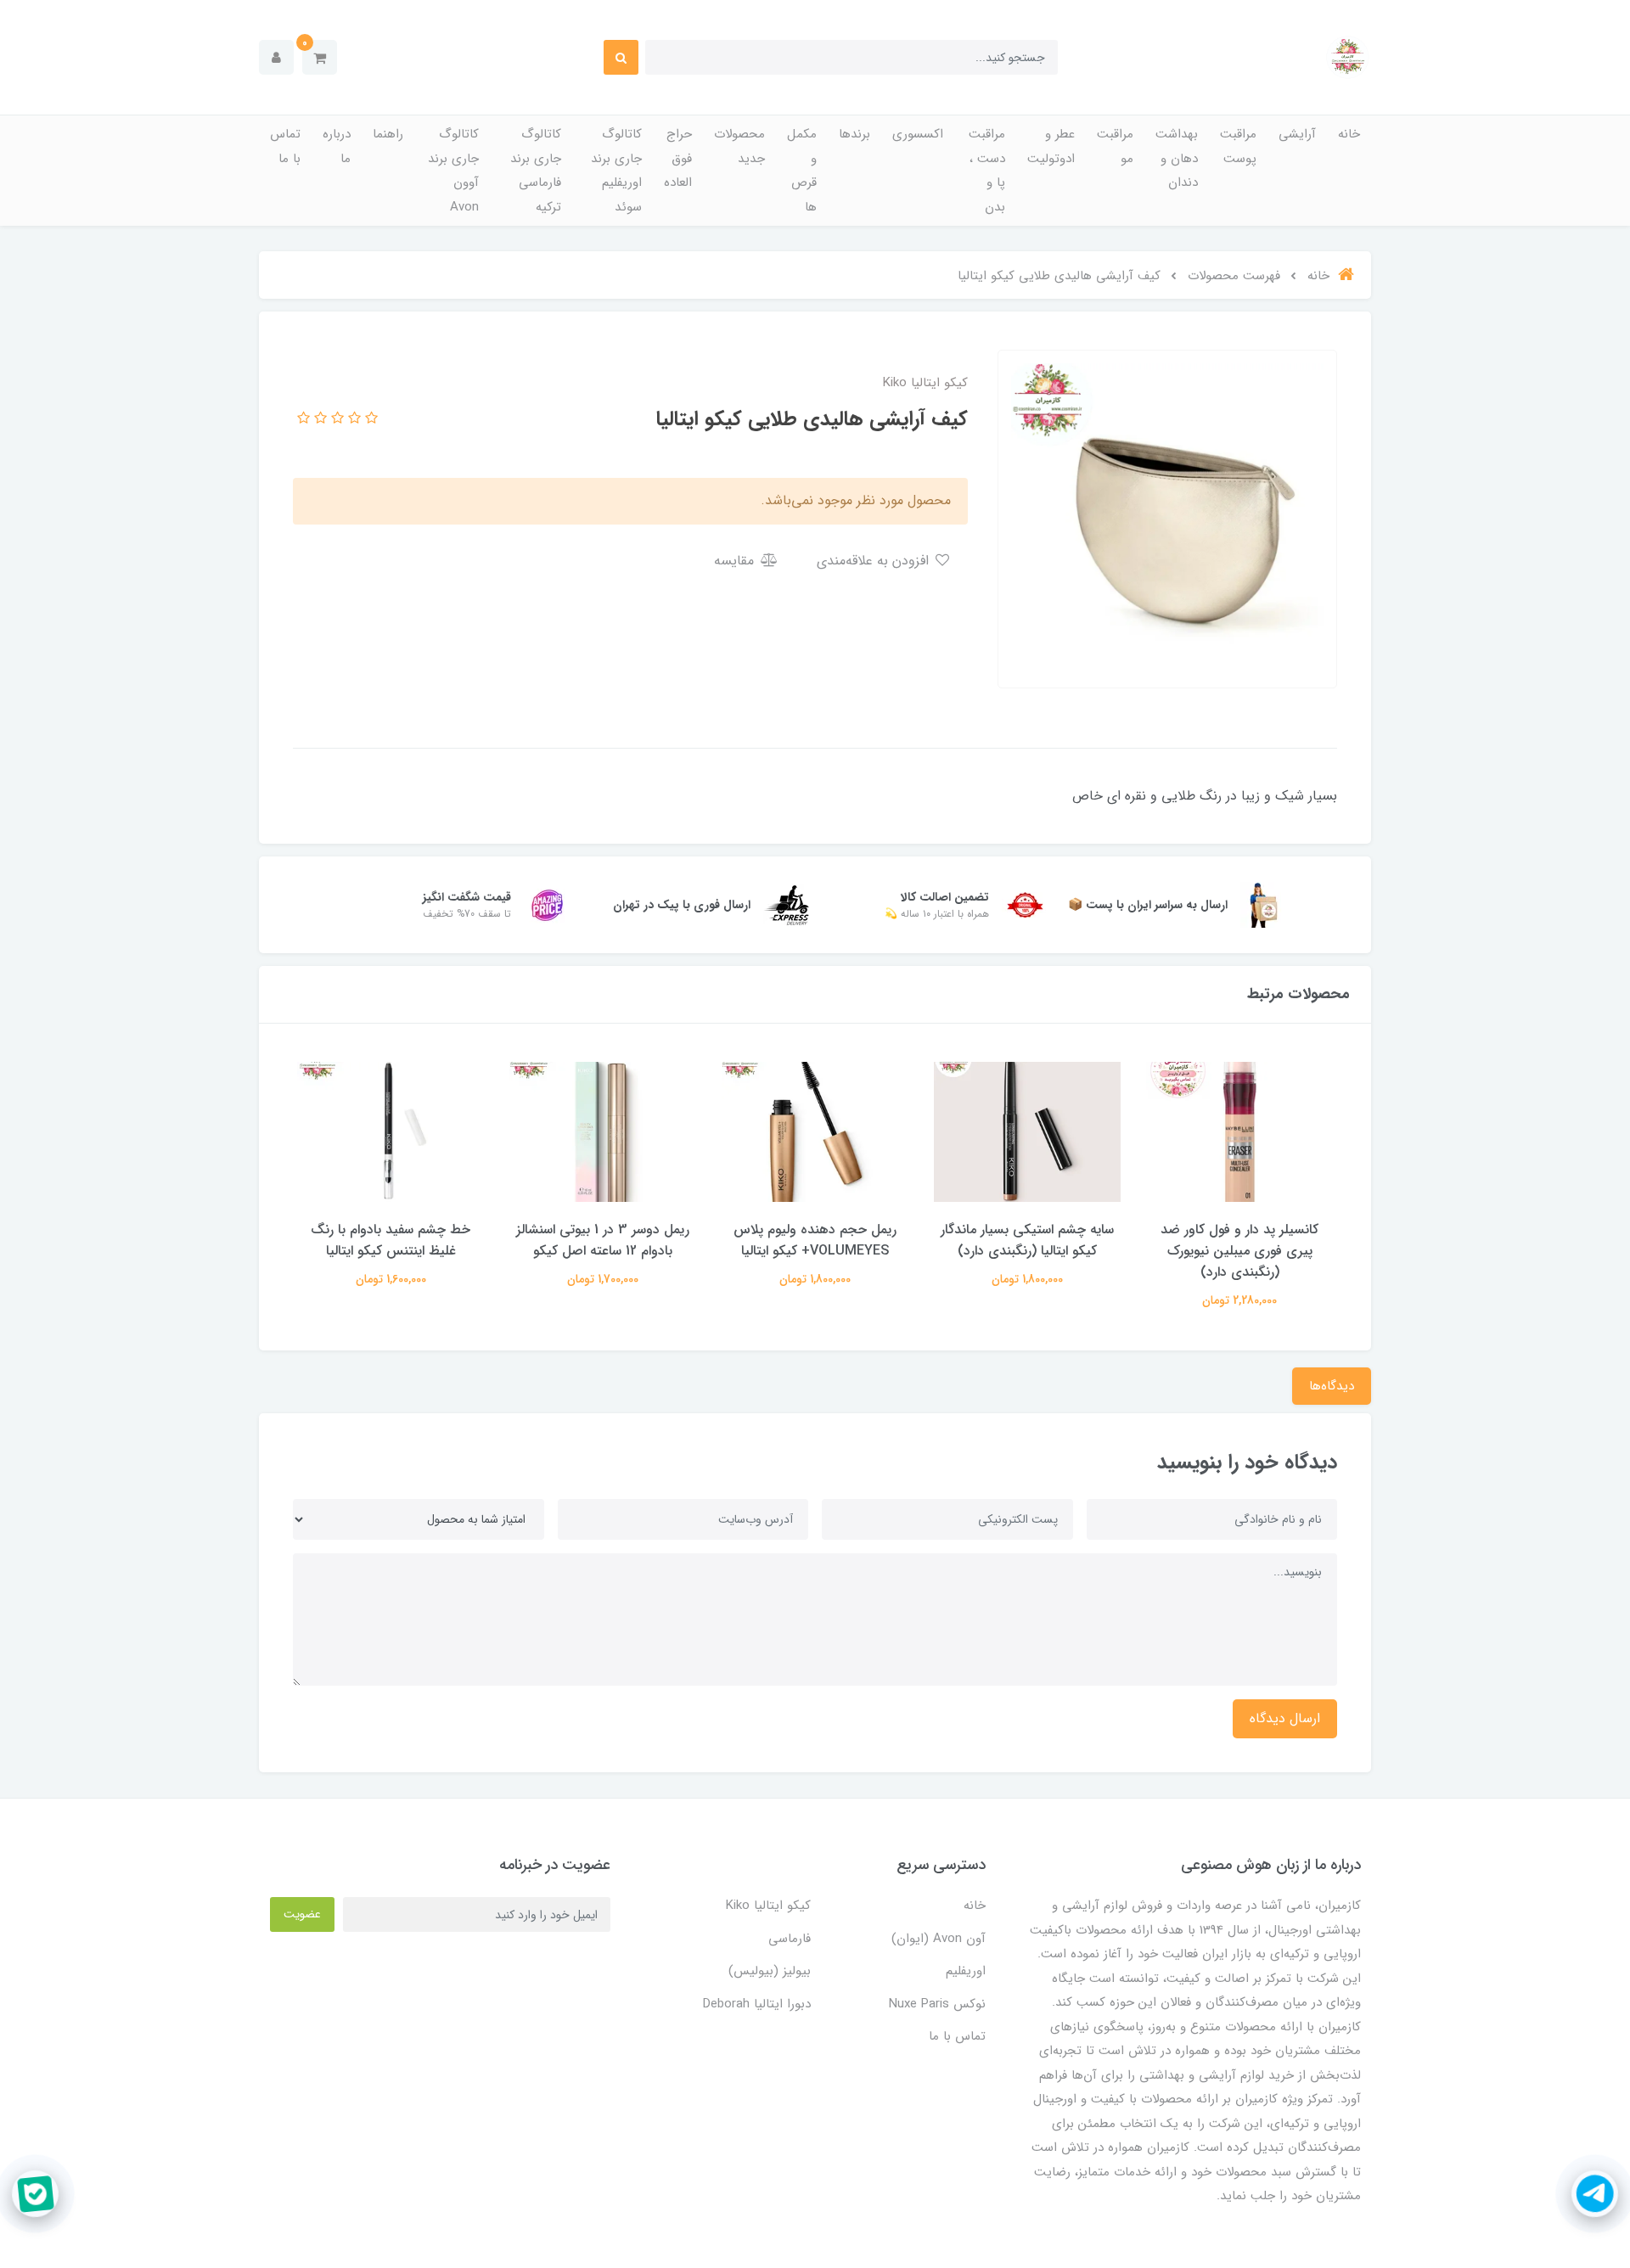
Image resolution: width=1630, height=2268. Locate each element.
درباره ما (337, 146)
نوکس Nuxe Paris (937, 2004)
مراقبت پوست (1238, 146)
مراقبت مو (1115, 146)
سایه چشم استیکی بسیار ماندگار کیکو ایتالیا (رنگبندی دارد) (1027, 1240)
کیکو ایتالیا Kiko (768, 1906)
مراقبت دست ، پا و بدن (987, 171)
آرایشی (1297, 134)
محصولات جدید (739, 146)
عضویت (302, 1914)
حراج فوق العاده (678, 158)
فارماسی (790, 1939)
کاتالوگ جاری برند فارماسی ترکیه (536, 171)
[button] (320, 57)
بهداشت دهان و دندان (1177, 158)
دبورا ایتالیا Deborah (757, 2004)
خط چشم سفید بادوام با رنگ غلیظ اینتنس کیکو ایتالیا (391, 1240)
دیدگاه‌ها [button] (1332, 1386)
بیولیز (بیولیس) (770, 1971)
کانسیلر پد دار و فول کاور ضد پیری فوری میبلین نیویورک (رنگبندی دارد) (1239, 1251)
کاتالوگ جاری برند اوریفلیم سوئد (616, 171)
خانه (1349, 134)
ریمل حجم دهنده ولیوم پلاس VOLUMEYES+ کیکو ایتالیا (815, 1240)
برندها (854, 134)
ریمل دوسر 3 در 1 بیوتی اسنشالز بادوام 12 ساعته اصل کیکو (603, 1240)
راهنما (388, 134)
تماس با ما (285, 146)
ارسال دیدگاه (1285, 1718)
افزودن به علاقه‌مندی (875, 561)
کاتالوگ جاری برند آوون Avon (453, 171)
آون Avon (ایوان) (939, 1939)
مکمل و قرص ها (802, 171)
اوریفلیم (966, 1971)
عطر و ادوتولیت (1051, 146)
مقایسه (736, 561)
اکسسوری (918, 134)
